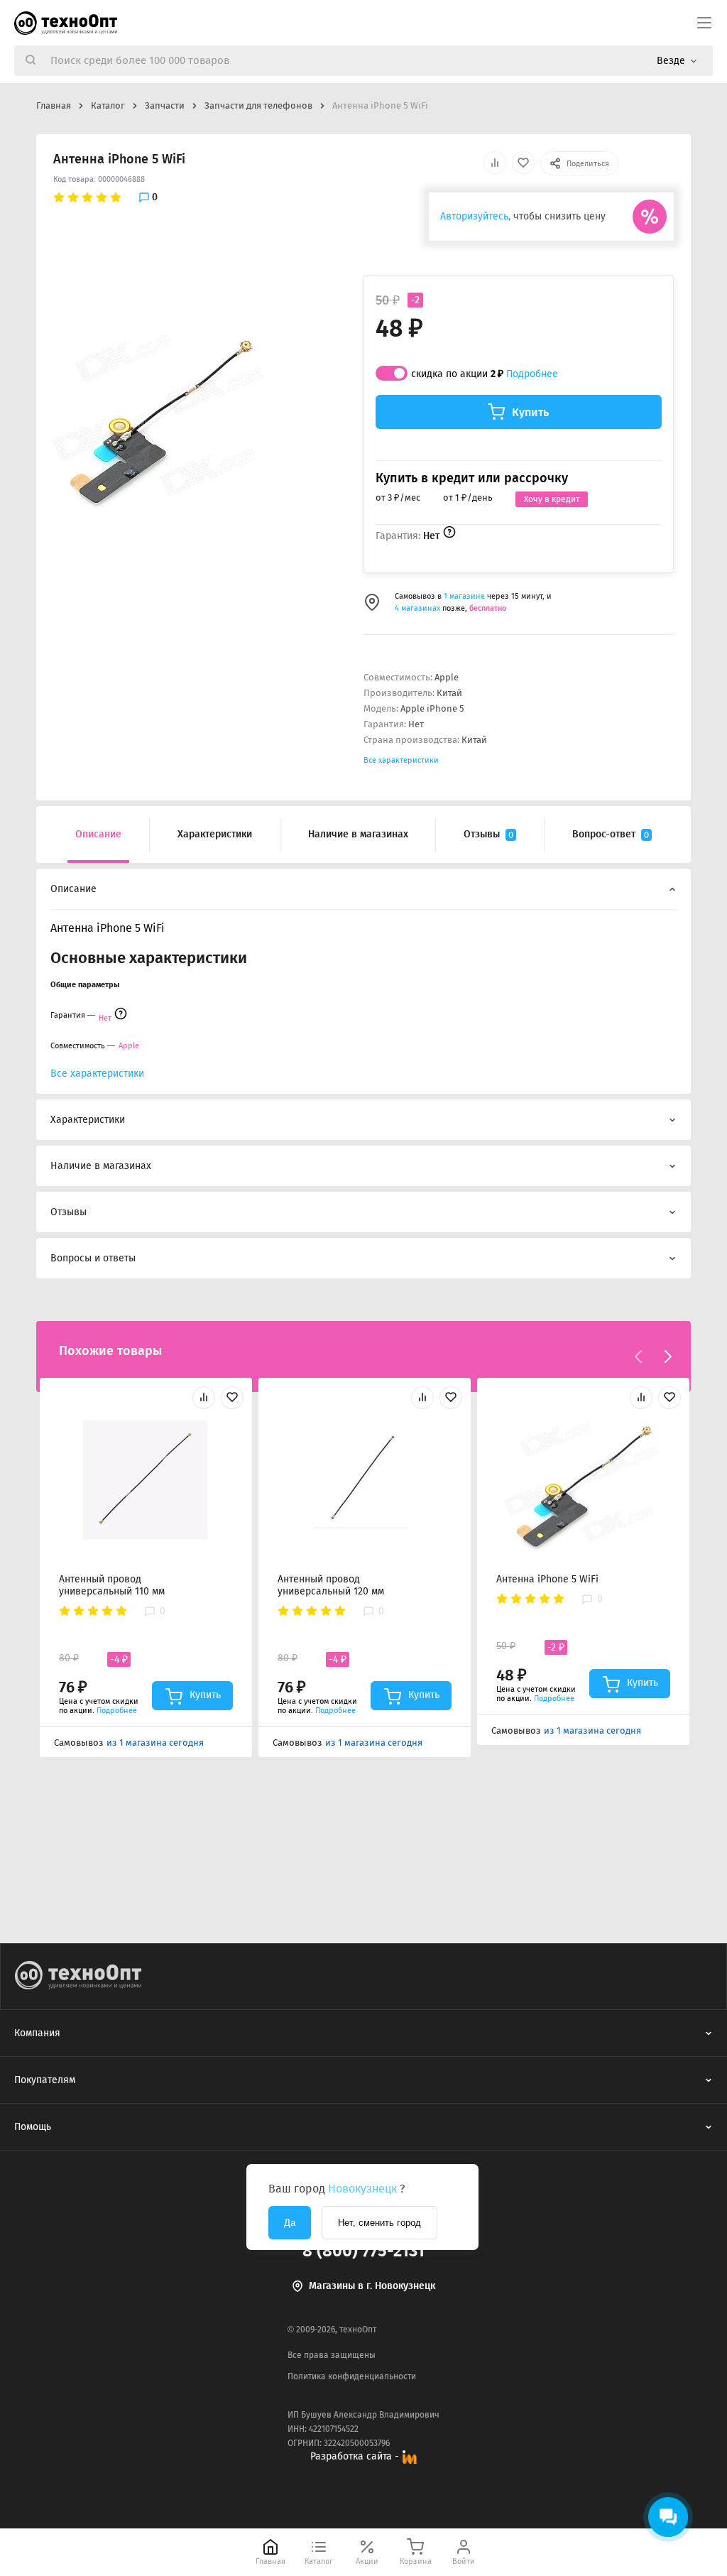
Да (290, 2223)
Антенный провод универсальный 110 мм (112, 1585)
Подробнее (532, 374)
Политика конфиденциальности (352, 2376)
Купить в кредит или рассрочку (472, 478)
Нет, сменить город (379, 2223)
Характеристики (215, 834)
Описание (98, 834)
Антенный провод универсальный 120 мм (331, 1585)
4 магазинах (417, 608)
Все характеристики (401, 760)
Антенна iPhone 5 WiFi (547, 1579)
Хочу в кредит (552, 499)
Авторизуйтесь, (475, 216)
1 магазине (465, 596)
